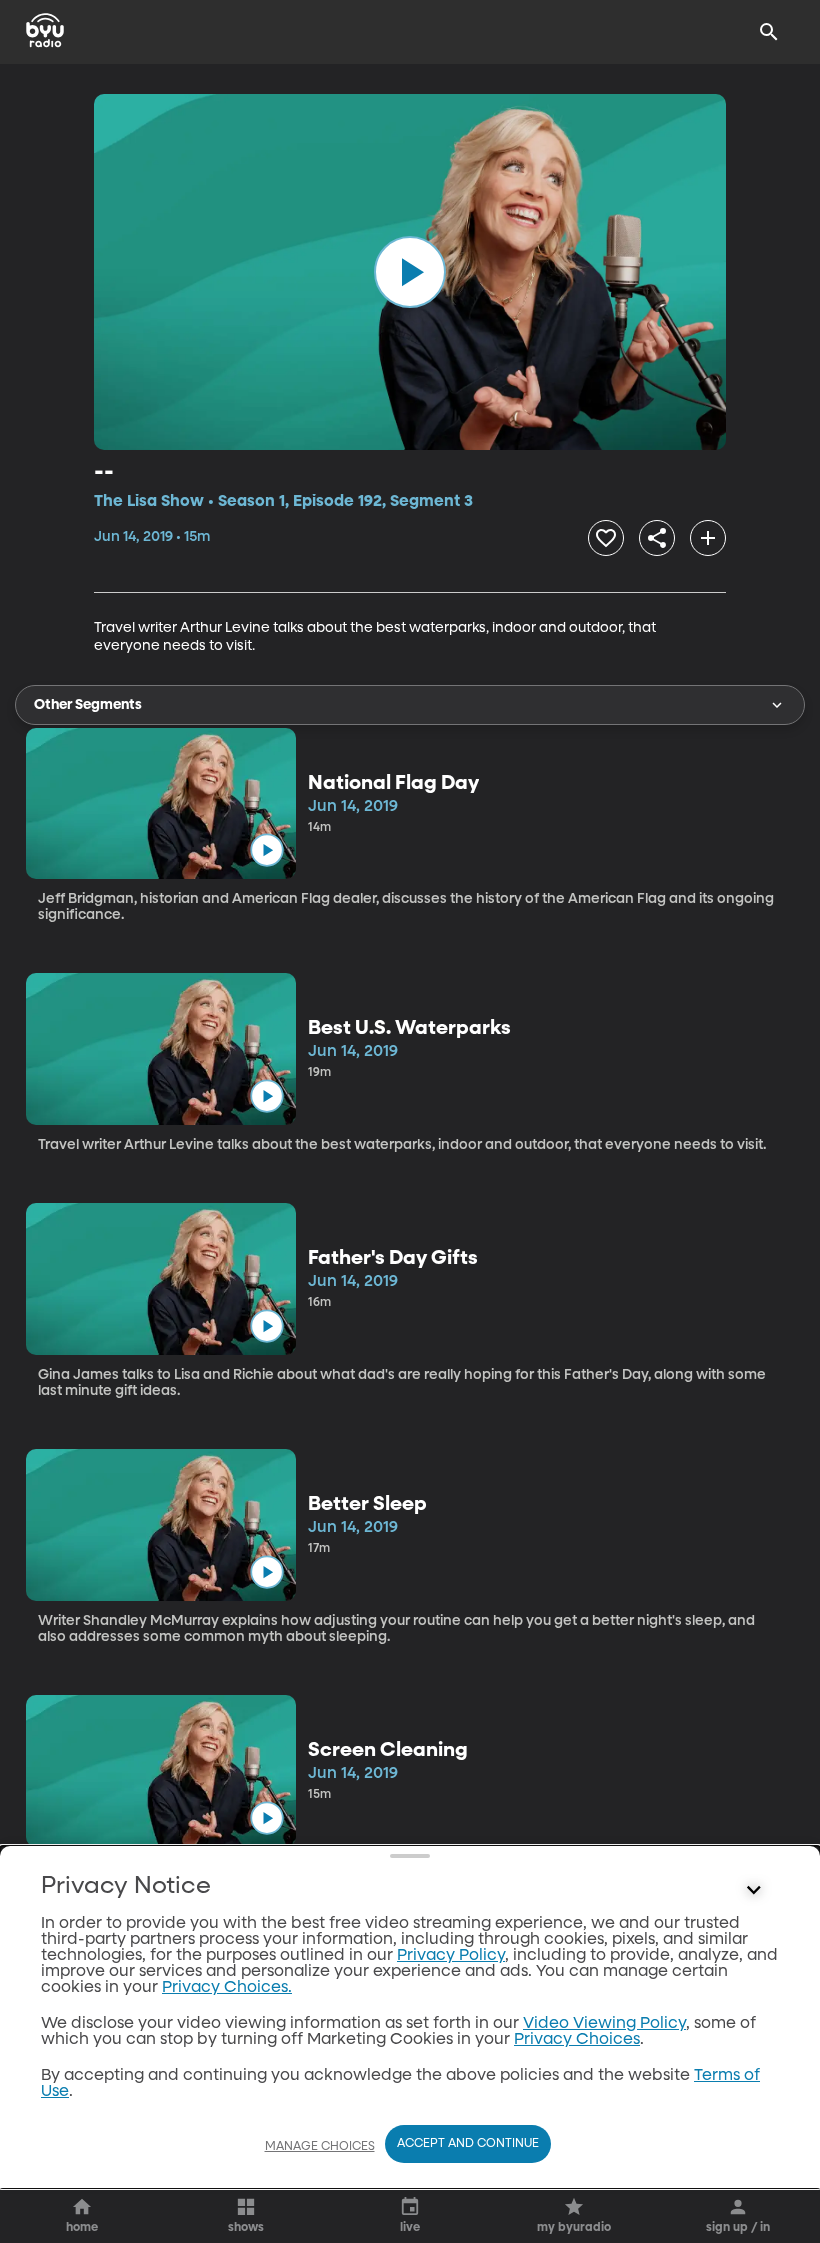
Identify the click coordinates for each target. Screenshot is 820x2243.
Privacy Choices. (227, 1988)
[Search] (769, 32)
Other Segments (88, 705)
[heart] (606, 538)
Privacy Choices (577, 2040)
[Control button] (754, 1891)
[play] (410, 272)
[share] (657, 538)
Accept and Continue (468, 2144)
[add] (708, 538)
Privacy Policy (451, 1956)
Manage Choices (320, 2147)
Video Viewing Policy (604, 2024)
